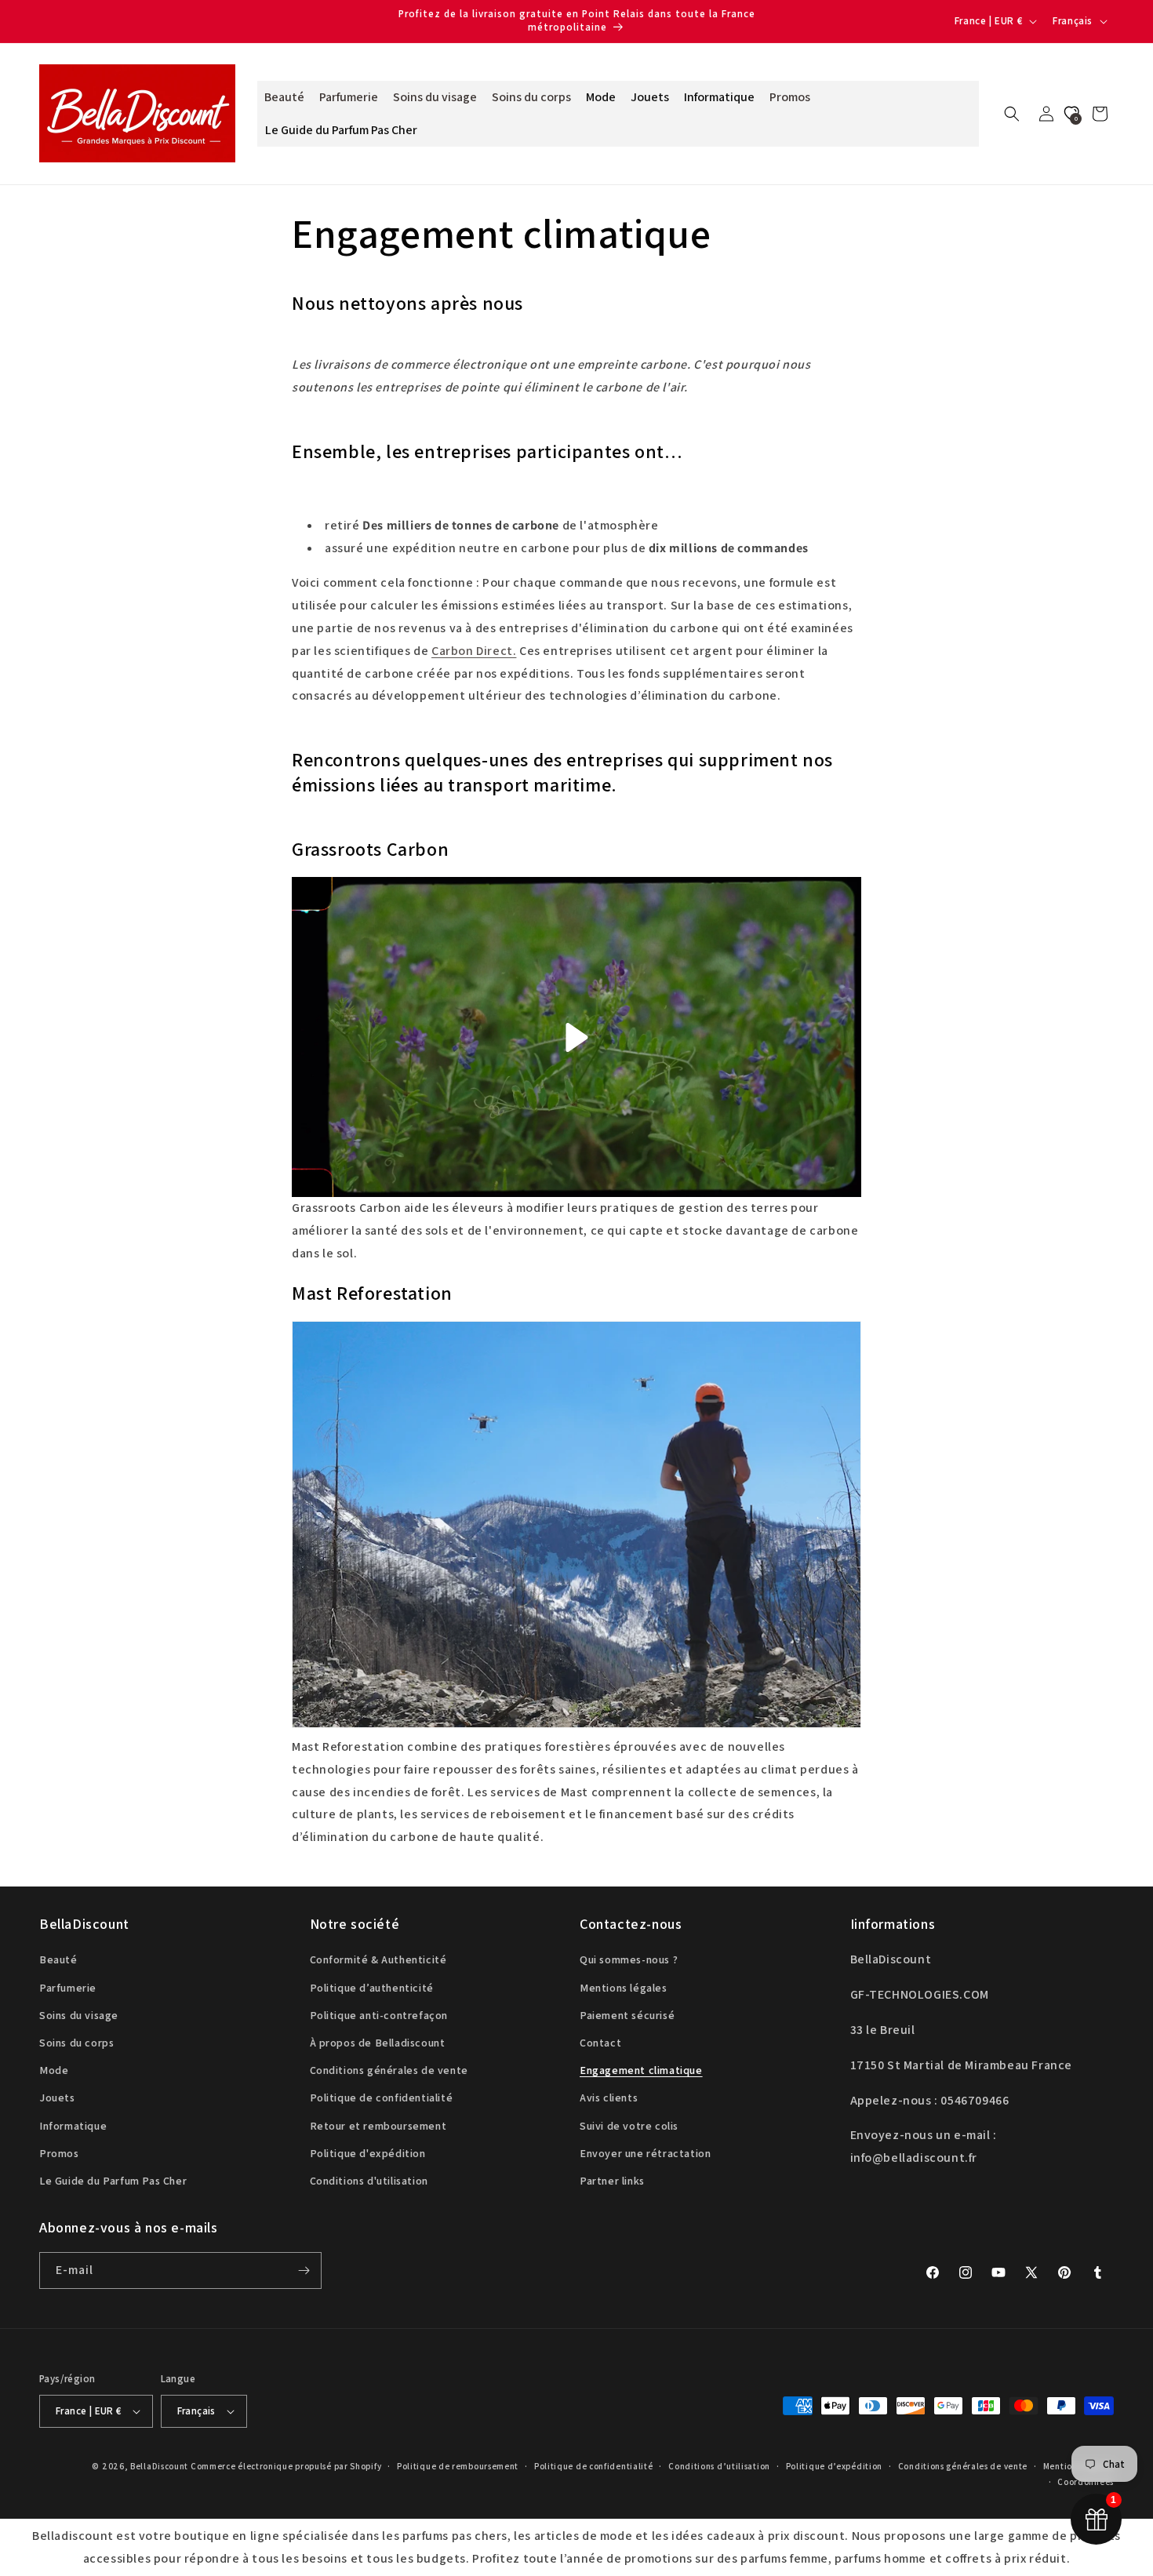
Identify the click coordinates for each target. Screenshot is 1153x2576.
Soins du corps (76, 2043)
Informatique (73, 2126)
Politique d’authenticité (372, 1988)
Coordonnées (1086, 2482)
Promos (59, 2153)
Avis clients (609, 2098)
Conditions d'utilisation (369, 2181)
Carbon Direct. (474, 651)
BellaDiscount (159, 2466)
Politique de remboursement (458, 2466)
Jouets (57, 2098)
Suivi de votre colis (629, 2126)
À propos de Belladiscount (378, 2043)
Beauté (58, 1959)
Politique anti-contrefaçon (379, 2015)
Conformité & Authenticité (378, 1959)
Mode (54, 2070)
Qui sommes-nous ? (629, 1959)
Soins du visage (79, 2015)
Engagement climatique (641, 2070)
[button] (1012, 114)
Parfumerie (68, 1988)
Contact (600, 2043)
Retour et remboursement (378, 2126)
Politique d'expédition (368, 2153)
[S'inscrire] (304, 2270)
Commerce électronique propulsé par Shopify (286, 2466)
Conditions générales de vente (389, 2070)
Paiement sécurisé (627, 2015)
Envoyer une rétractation (645, 2153)
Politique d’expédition (834, 2466)
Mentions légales (624, 1988)
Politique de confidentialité (382, 2098)
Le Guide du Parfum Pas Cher (113, 2181)
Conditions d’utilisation (719, 2466)
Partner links (612, 2181)
